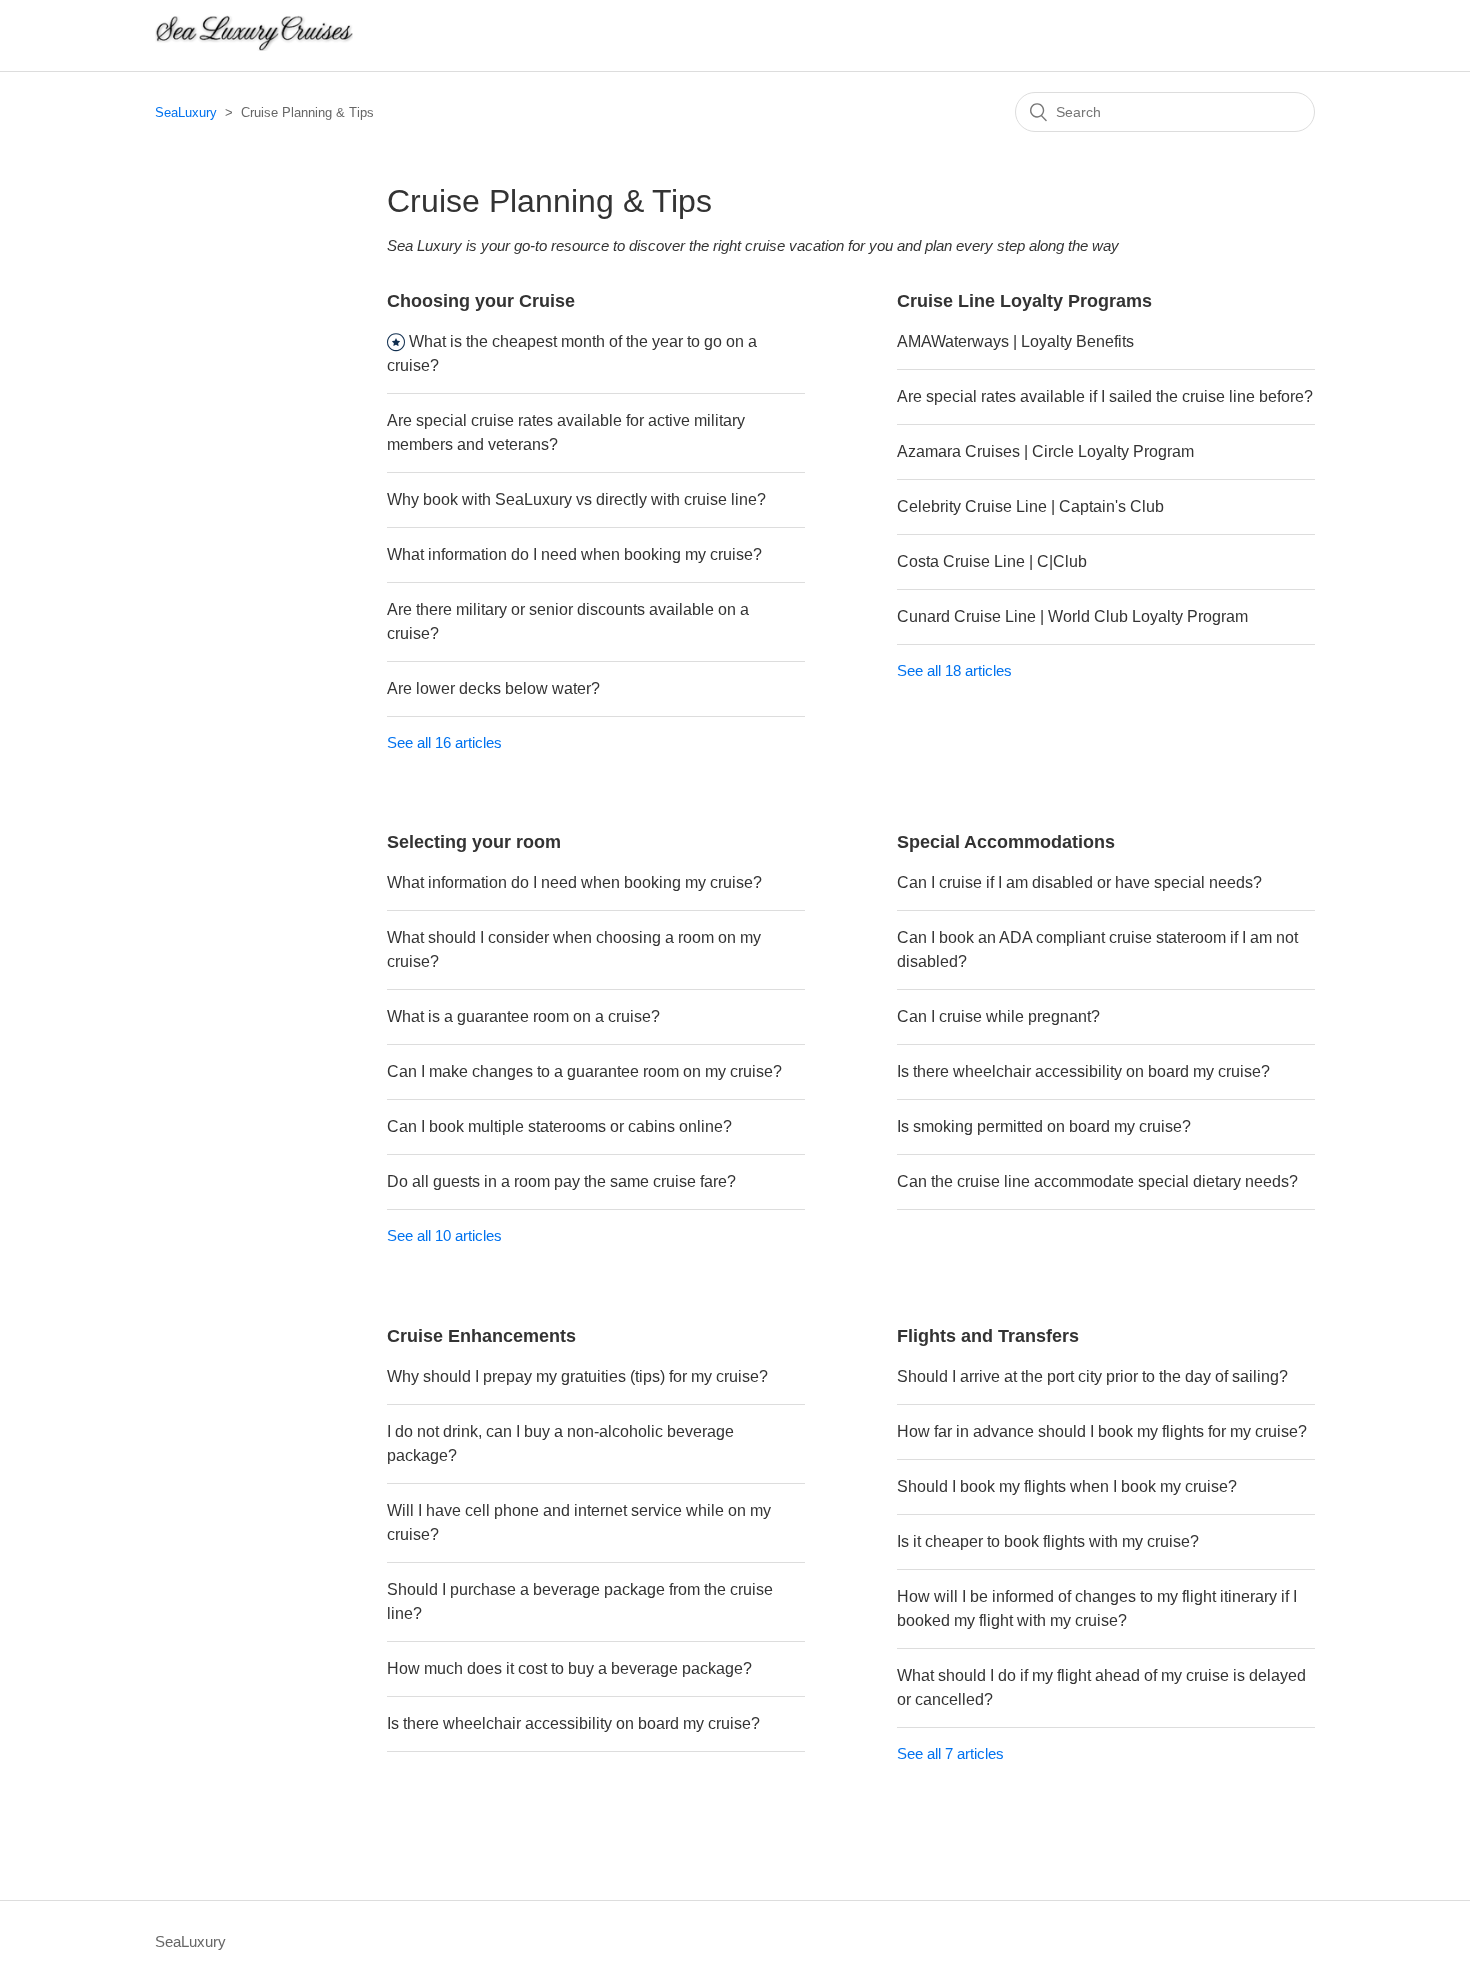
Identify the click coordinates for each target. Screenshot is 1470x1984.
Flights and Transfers (988, 1336)
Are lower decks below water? (493, 688)
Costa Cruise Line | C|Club (992, 561)
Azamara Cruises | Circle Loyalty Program (1045, 451)
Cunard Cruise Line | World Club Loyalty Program (1072, 616)
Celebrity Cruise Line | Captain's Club (1030, 506)
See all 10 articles (444, 1235)
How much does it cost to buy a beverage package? (569, 1668)
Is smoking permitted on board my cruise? (1044, 1126)
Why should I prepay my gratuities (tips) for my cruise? (577, 1376)
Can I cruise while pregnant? (998, 1016)
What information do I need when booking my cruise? (574, 554)
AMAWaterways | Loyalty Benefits (1015, 341)
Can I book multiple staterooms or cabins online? (559, 1126)
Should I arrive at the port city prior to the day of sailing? (1092, 1376)
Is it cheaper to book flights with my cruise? (1048, 1541)
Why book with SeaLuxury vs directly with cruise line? (576, 499)
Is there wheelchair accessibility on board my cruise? (1083, 1071)
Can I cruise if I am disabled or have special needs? (1079, 882)
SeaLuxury (186, 112)
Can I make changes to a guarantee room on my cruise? (584, 1071)
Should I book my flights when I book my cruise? (1067, 1486)
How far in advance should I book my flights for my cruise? (1102, 1431)
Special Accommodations (1006, 842)
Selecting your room (474, 842)
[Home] (254, 45)
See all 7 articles (950, 1753)
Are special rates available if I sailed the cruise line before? (1105, 396)
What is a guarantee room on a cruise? (523, 1016)
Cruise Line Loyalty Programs (1024, 301)
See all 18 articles (954, 670)
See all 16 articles (444, 742)
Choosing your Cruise (481, 301)
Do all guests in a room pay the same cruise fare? (561, 1181)
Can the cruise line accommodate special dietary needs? (1097, 1181)
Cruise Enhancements (481, 1336)
